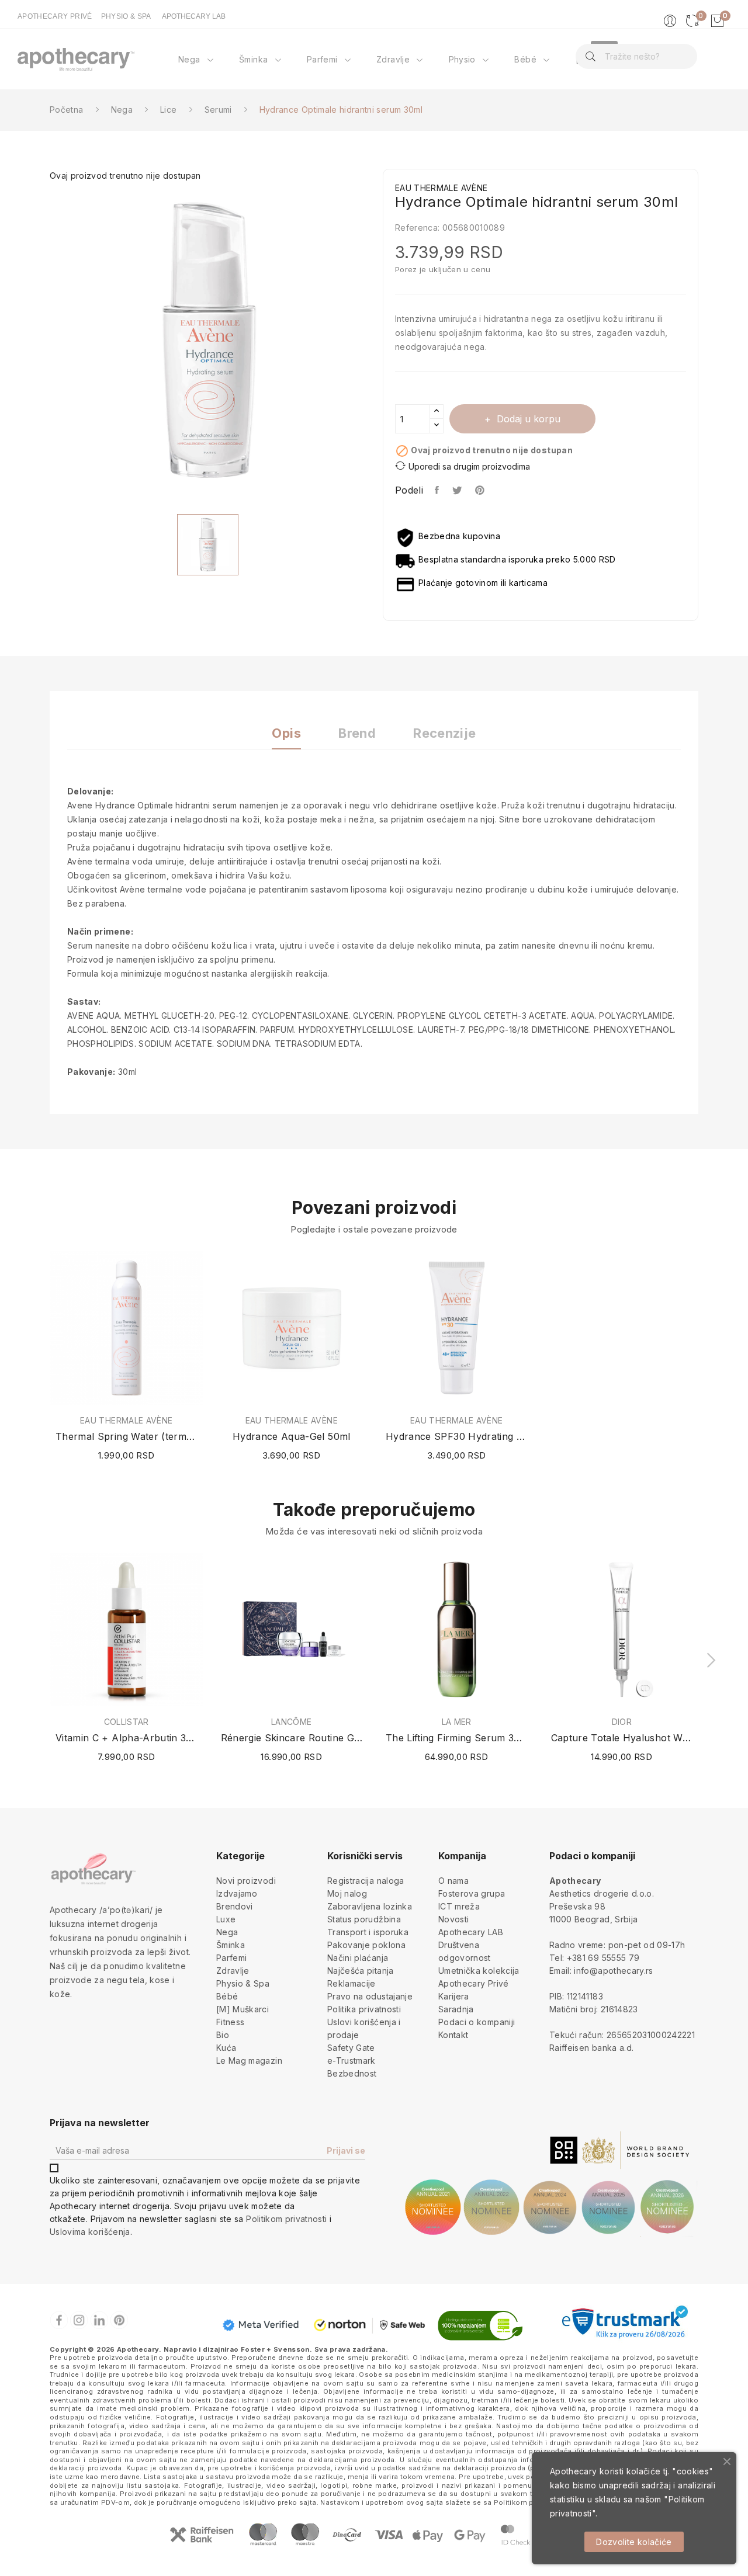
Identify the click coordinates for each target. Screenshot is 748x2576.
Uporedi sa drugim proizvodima (469, 466)
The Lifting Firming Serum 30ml (457, 1738)
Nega (227, 1932)
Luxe (226, 1919)
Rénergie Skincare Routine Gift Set (292, 1738)
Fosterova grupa (472, 1893)
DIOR (622, 1722)
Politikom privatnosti (286, 2219)
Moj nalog (347, 1893)
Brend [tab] (357, 733)
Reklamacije (352, 1983)
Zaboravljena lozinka (370, 1906)
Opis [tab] (286, 733)
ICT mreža (459, 1906)
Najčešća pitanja (361, 1971)
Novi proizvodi (246, 1881)
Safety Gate (351, 2048)
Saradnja (456, 2009)
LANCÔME (291, 1722)
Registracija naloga (366, 1881)
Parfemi (231, 1958)
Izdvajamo (237, 1893)
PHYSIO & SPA (126, 16)
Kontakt (453, 2035)
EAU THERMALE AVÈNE (126, 1421)
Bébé (227, 1996)
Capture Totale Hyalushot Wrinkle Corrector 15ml (622, 1738)
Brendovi (235, 1906)
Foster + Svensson (275, 2349)
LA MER (457, 1722)
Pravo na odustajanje (370, 1996)
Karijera (454, 1996)
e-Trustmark (352, 2061)
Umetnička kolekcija (479, 1971)
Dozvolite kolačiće (634, 2542)
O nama (453, 1881)
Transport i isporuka (368, 1932)
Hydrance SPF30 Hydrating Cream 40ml (457, 1436)
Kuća (226, 2048)
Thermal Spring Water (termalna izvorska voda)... (127, 1436)
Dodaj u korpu (529, 419)
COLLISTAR (127, 1722)
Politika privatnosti (364, 2009)
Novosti (453, 1919)
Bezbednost (352, 2073)
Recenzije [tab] (444, 733)
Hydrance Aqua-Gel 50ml (292, 1436)
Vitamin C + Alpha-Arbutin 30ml (127, 1738)
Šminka (231, 1945)
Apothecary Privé (474, 1983)
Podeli (437, 490)
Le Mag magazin (249, 2061)
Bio (223, 2035)
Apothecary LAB (471, 1932)
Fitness (230, 2022)
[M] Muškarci (243, 2009)
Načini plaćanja (358, 1958)
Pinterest (481, 490)
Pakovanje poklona (366, 1945)
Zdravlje (233, 1971)
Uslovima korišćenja (90, 2232)
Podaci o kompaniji (477, 2022)
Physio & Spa (243, 1983)
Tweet (458, 490)
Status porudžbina (364, 1919)
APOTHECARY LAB (194, 16)
